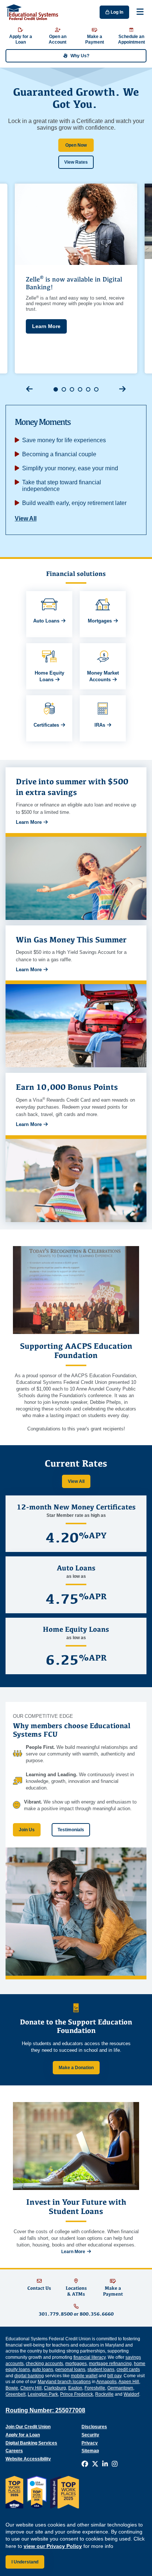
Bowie (12, 2388)
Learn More (46, 326)
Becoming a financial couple (59, 454)
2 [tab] (64, 389)
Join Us (27, 1830)
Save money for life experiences (64, 440)
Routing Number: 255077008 (45, 2410)
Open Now (76, 145)
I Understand (25, 2562)
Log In (116, 12)
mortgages (76, 2364)
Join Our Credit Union (28, 2427)
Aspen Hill (129, 2382)
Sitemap (90, 2451)
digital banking (29, 2376)
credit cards (128, 2369)
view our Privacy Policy (53, 2546)
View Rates (76, 162)
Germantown (120, 2388)
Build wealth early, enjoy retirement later (74, 503)
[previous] (30, 389)
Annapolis (106, 2382)
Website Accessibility (28, 2459)
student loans (101, 2369)
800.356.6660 (97, 2314)
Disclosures (94, 2427)
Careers (14, 2451)
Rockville (104, 2394)
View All (26, 518)
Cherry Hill (31, 2388)
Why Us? (80, 56)
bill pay (114, 2376)
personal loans (70, 2369)
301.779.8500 (56, 2314)
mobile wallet (84, 2376)
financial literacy (89, 2357)
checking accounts (44, 2364)
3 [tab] (72, 389)
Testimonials (71, 1830)
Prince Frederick (77, 2394)
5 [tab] (88, 389)
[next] (122, 389)
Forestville (95, 2388)
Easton (75, 2388)
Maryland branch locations (64, 2382)
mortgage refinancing (110, 2364)
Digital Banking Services (31, 2443)
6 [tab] (96, 389)
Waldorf (131, 2394)
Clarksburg (55, 2388)
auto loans (43, 2369)
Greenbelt (15, 2394)
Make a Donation (76, 2068)
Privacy (90, 2443)
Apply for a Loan (23, 2435)
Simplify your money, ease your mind (70, 468)
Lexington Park (43, 2394)
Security (90, 2435)
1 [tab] (56, 389)
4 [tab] (80, 389)
